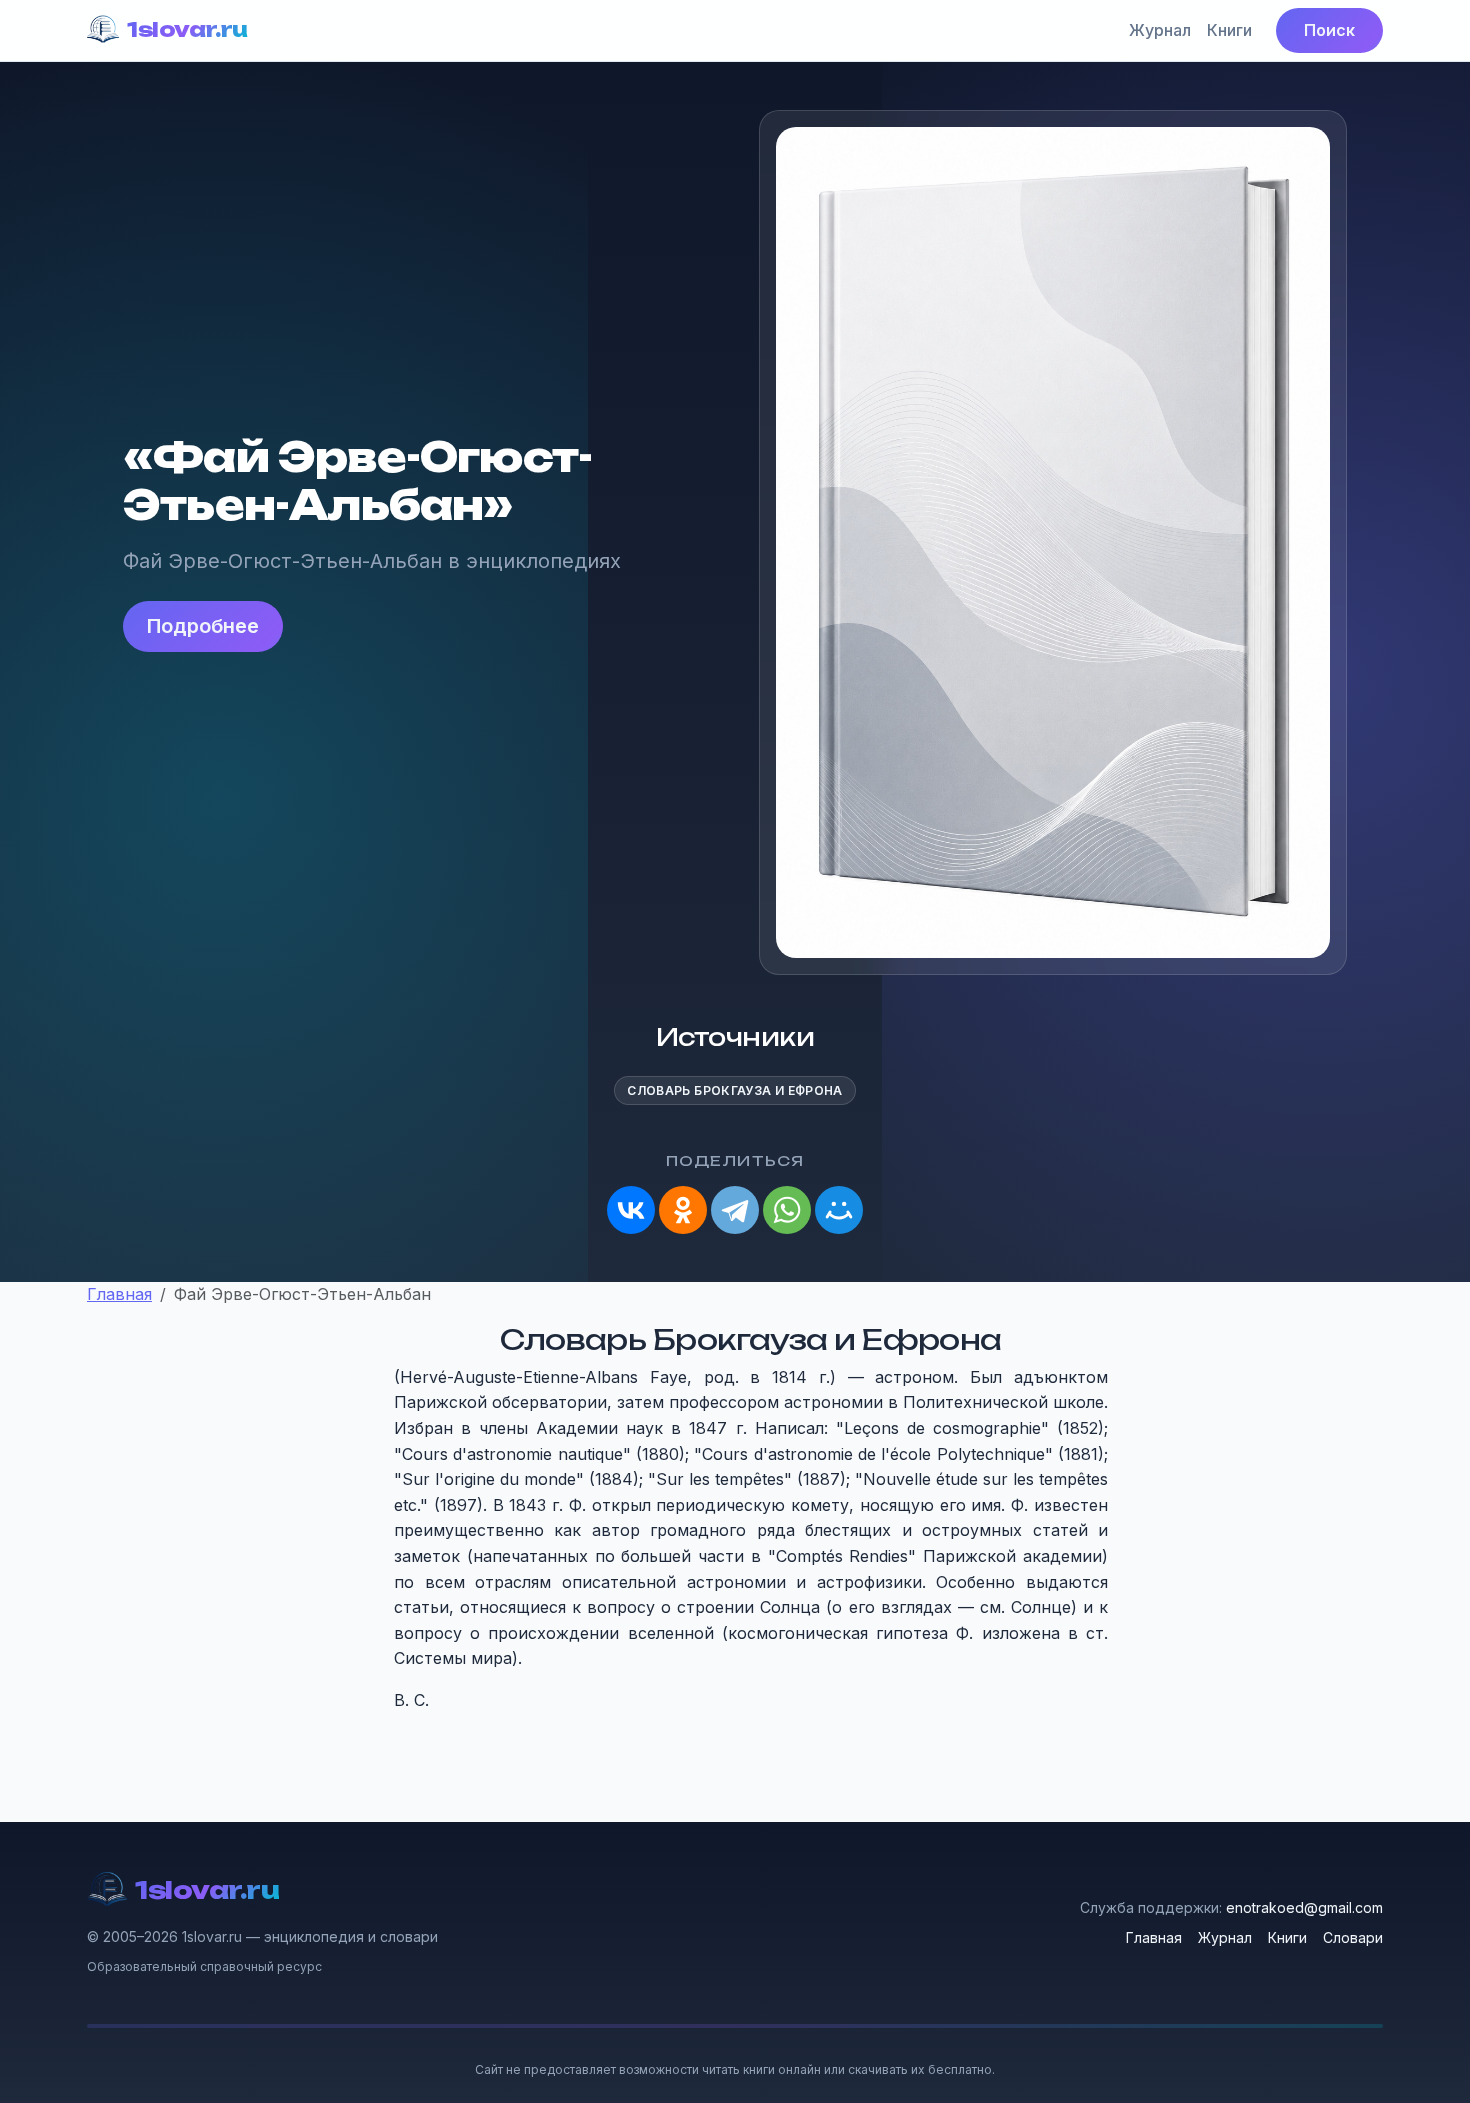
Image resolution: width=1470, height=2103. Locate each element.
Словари (1353, 1937)
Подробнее (203, 626)
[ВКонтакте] (631, 1210)
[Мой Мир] (839, 1210)
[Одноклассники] (683, 1210)
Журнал (1160, 30)
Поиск (1329, 30)
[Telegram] (735, 1210)
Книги (1229, 30)
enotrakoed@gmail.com (1304, 1907)
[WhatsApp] (787, 1210)
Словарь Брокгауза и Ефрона (734, 1090)
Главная (1154, 1937)
